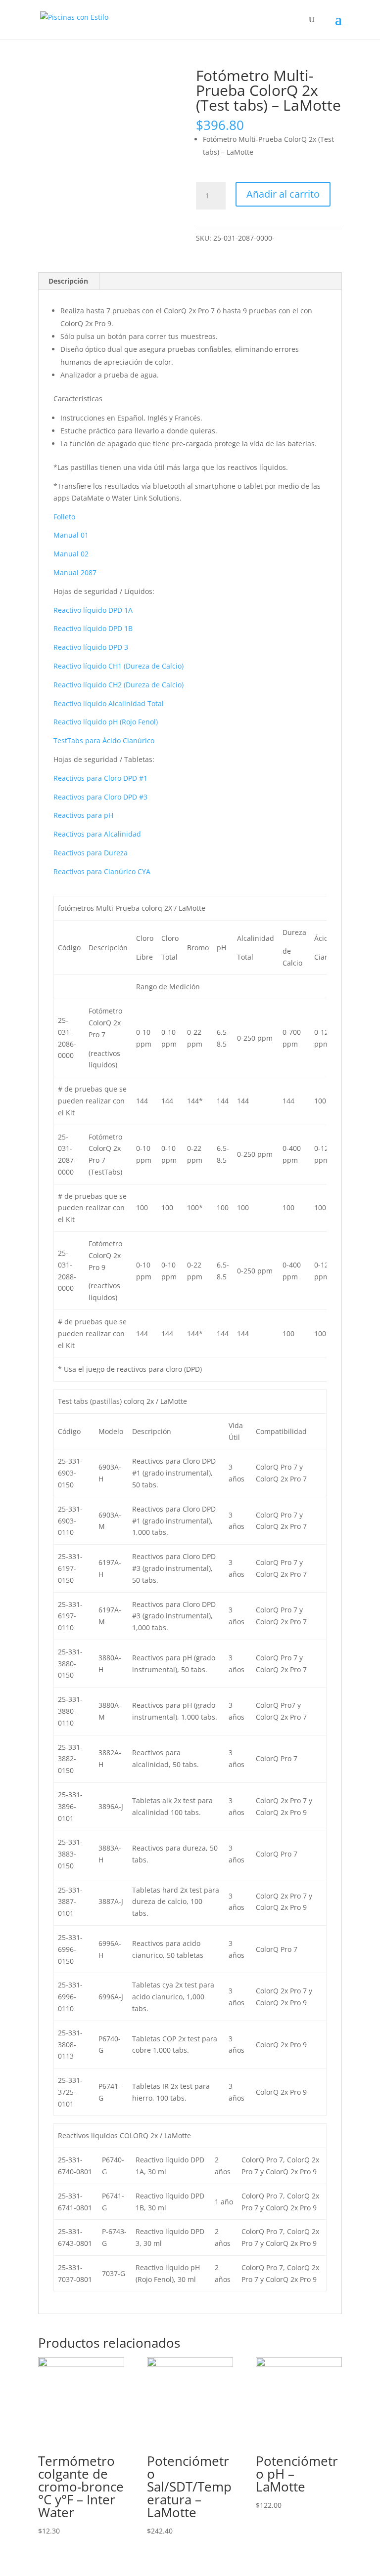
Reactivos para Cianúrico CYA (102, 871)
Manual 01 (71, 535)
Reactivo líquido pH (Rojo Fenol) (106, 722)
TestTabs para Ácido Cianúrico (104, 740)
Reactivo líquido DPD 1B (93, 628)
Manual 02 (71, 554)
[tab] (69, 281)
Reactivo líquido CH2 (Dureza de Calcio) (119, 685)
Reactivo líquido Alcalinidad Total (109, 703)
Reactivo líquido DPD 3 (91, 647)
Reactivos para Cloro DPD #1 (100, 778)
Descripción (68, 281)
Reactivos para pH (83, 815)
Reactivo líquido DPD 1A (93, 610)
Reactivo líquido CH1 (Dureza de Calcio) (119, 666)
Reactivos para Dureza (91, 853)
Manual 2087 (75, 572)
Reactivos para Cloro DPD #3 (100, 797)
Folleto (64, 517)
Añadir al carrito (283, 194)
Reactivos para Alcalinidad (97, 834)
